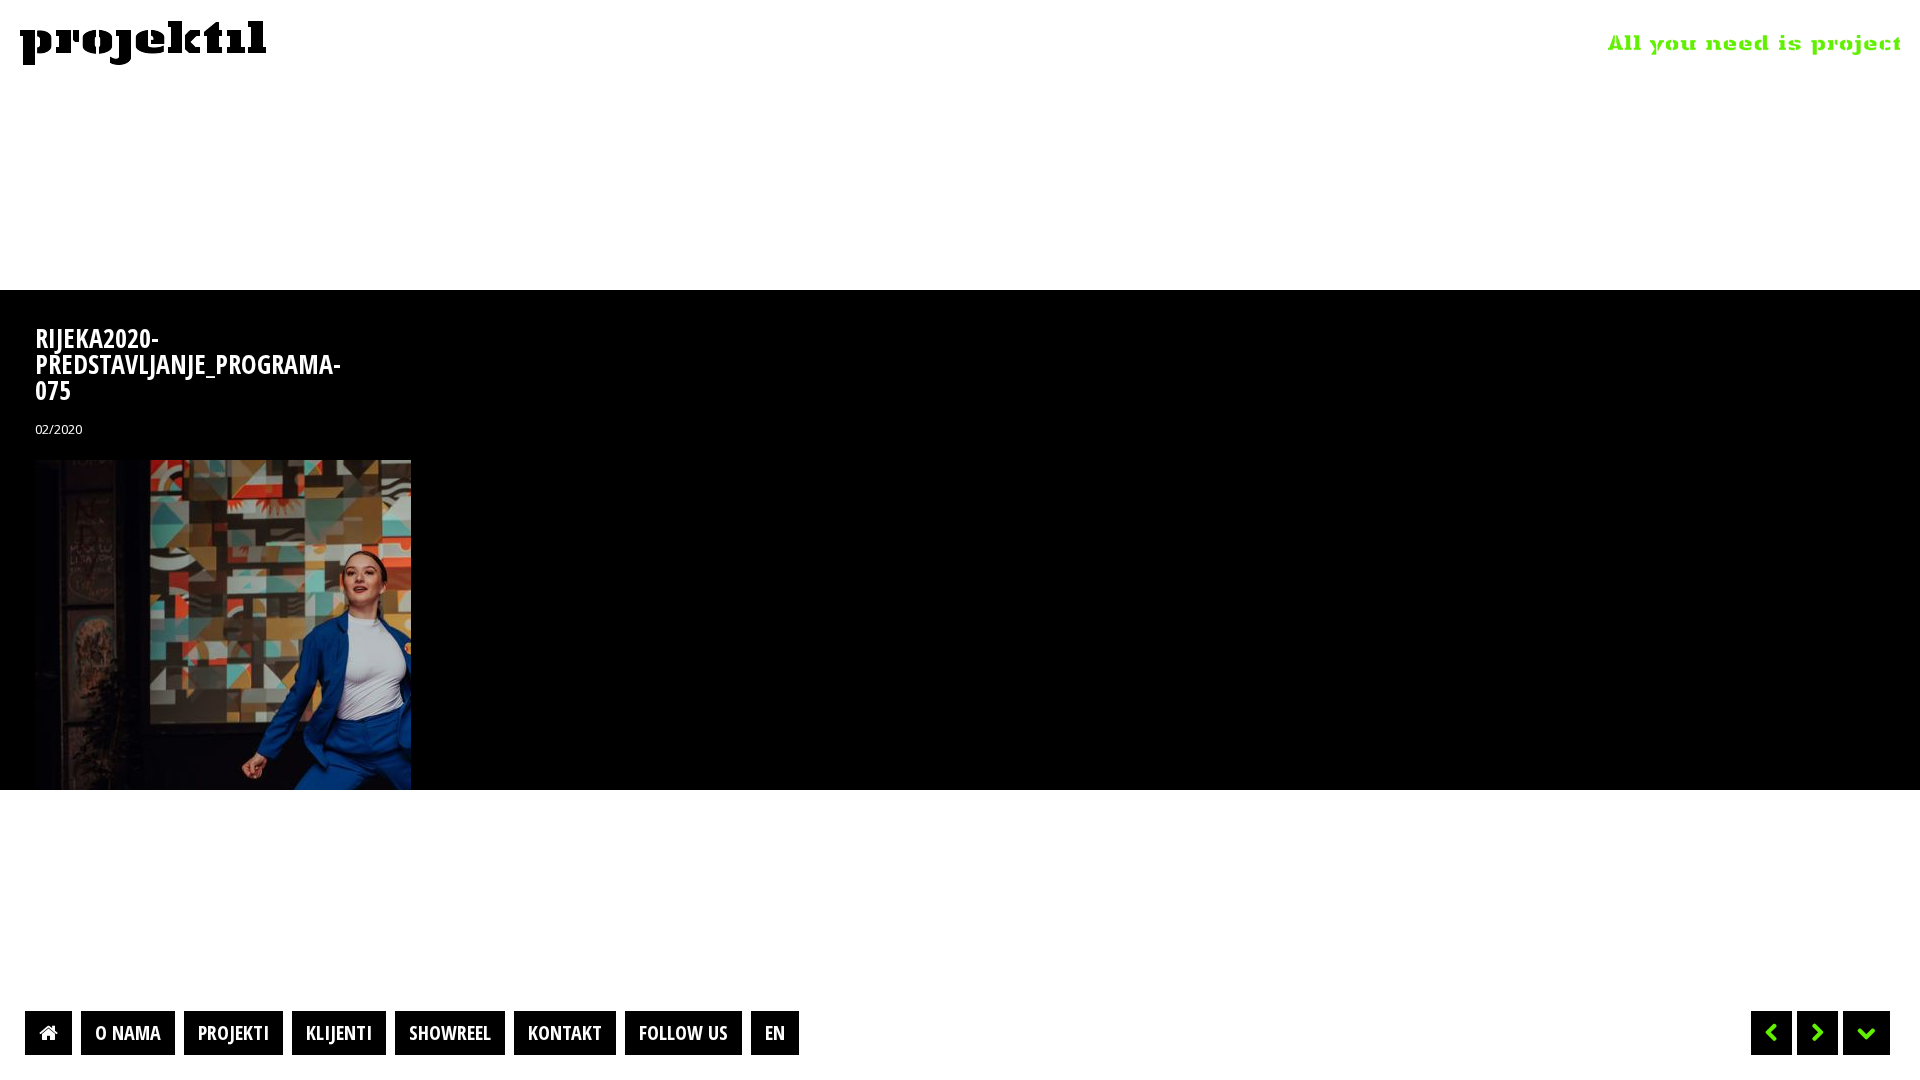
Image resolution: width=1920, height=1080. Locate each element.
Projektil (143, 44)
